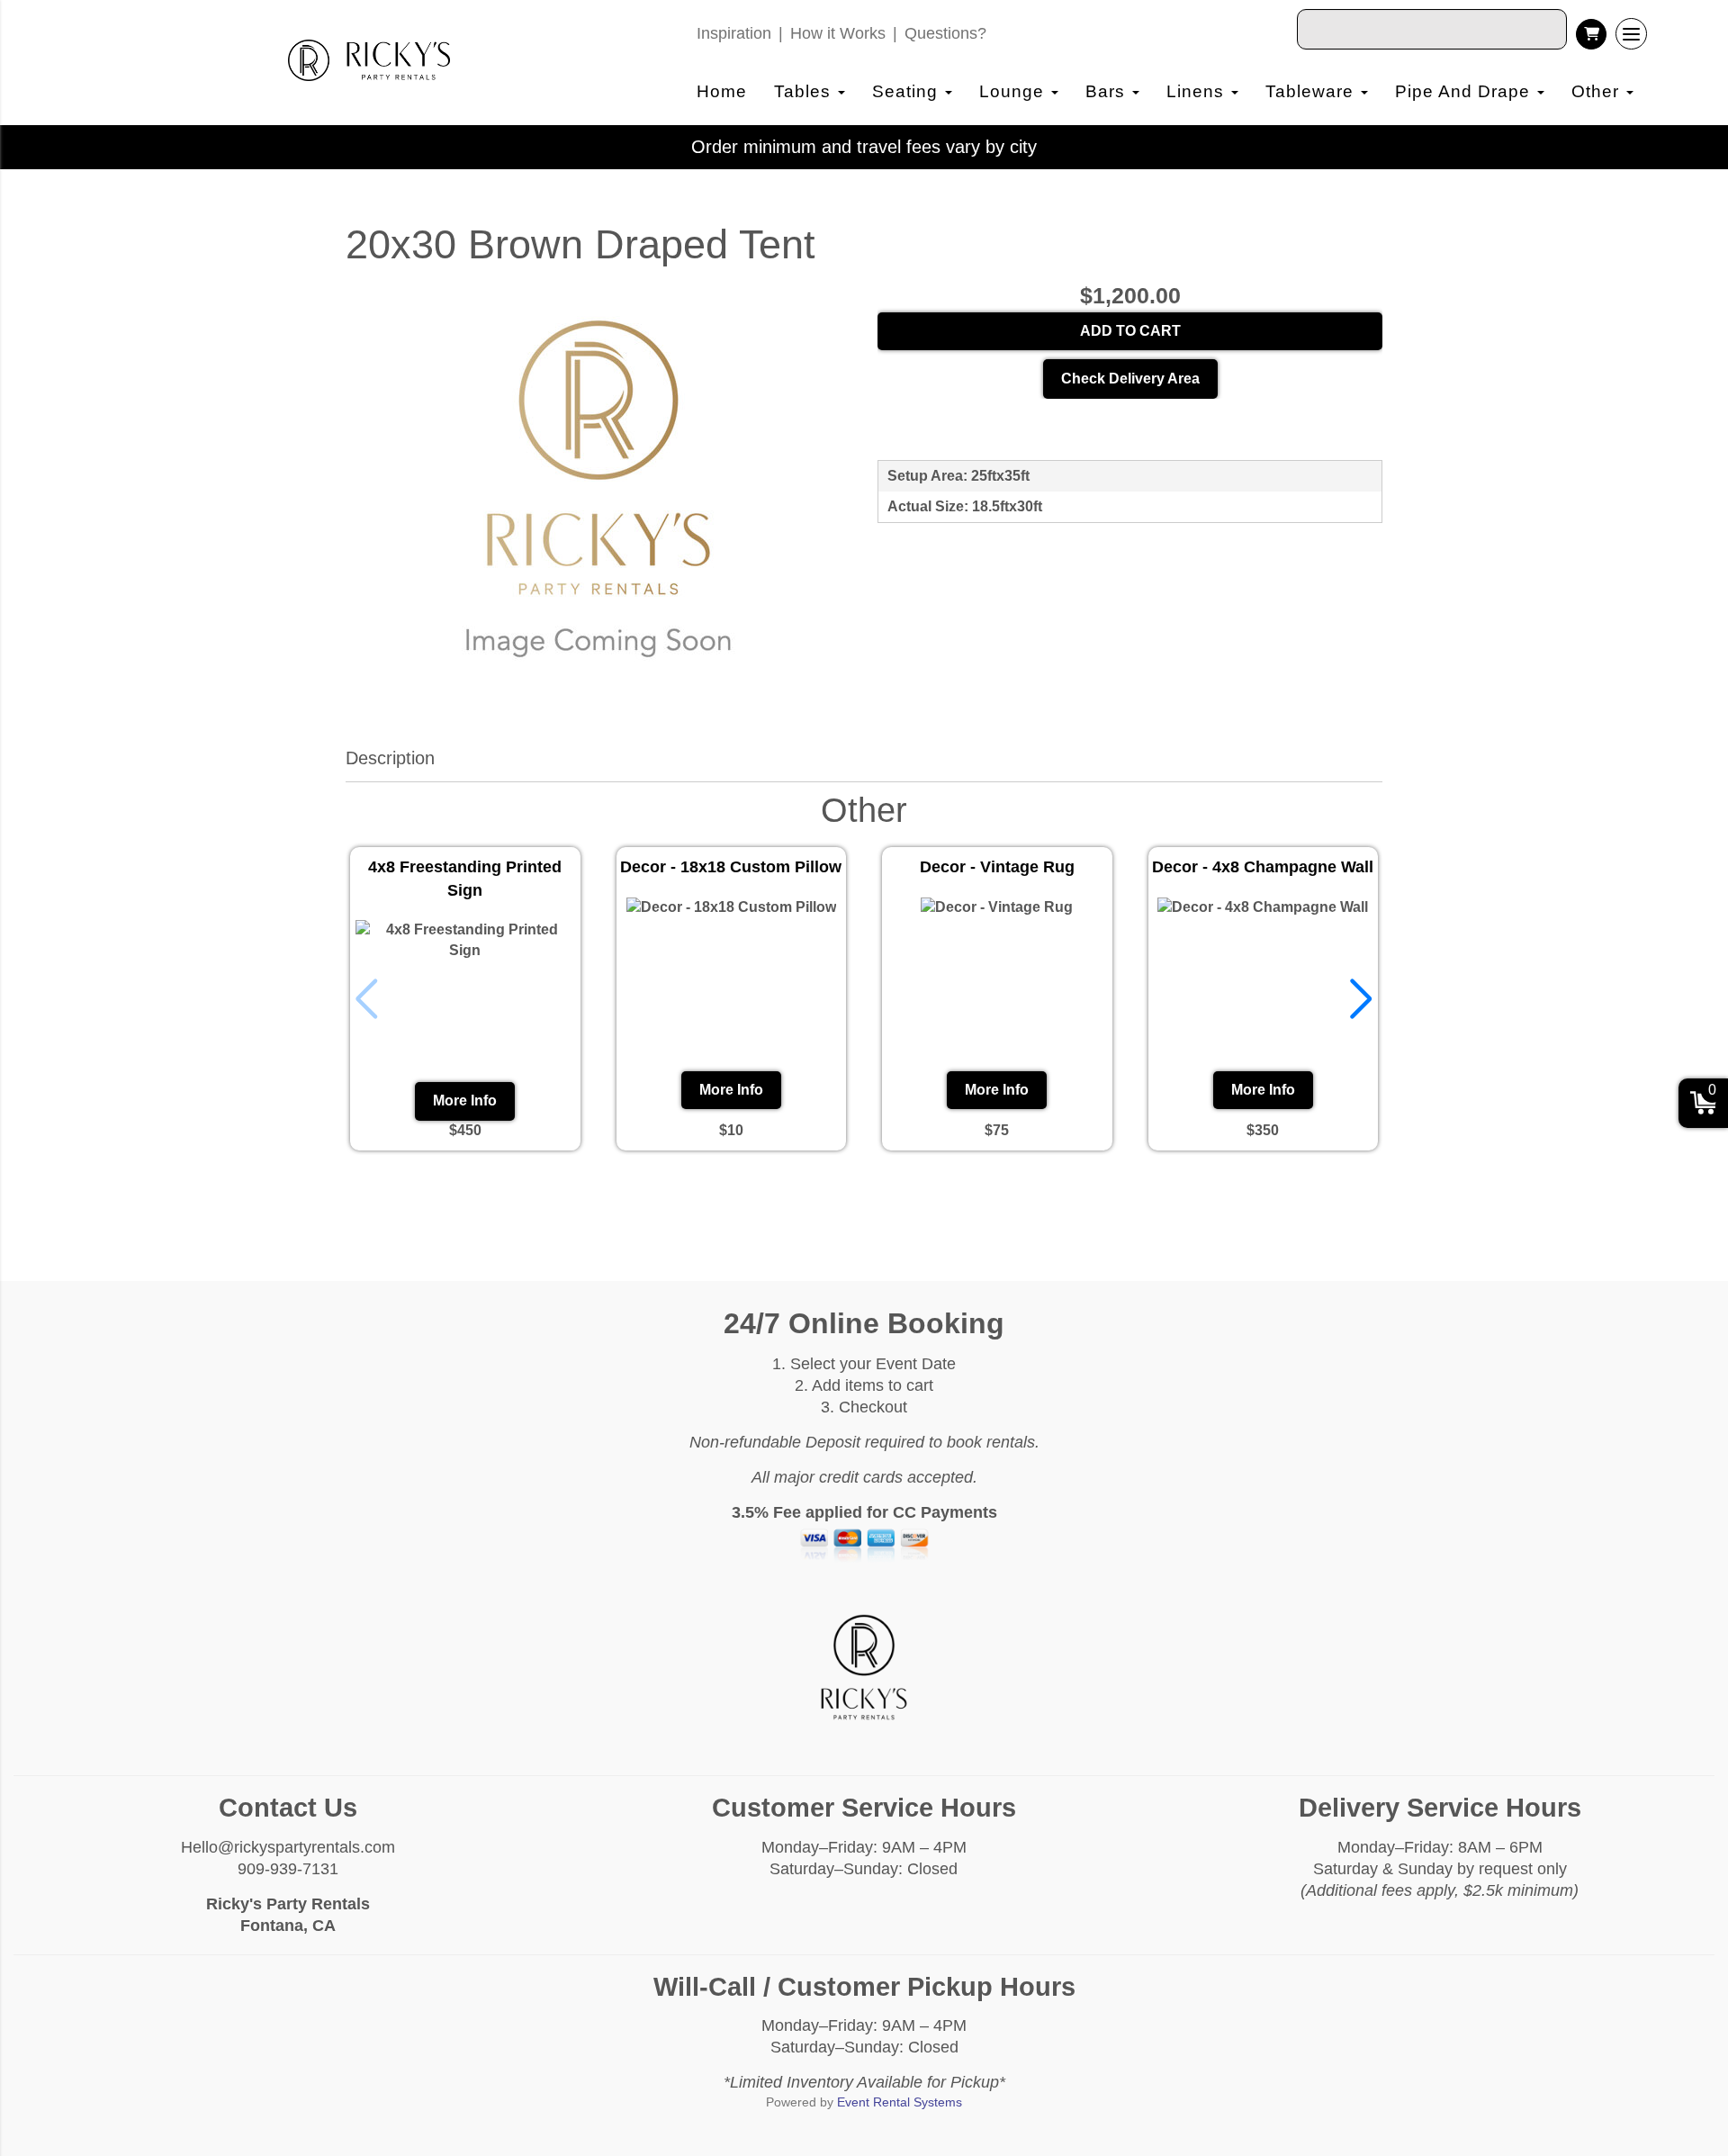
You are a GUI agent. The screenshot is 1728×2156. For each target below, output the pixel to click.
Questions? (945, 33)
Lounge (1014, 91)
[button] (1361, 999)
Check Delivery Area (1130, 379)
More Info (465, 1101)
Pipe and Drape (1465, 91)
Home (722, 91)
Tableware (1312, 91)
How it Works (838, 33)
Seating (908, 91)
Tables (805, 91)
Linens (1198, 91)
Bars (1108, 91)
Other (1598, 91)
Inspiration (734, 33)
